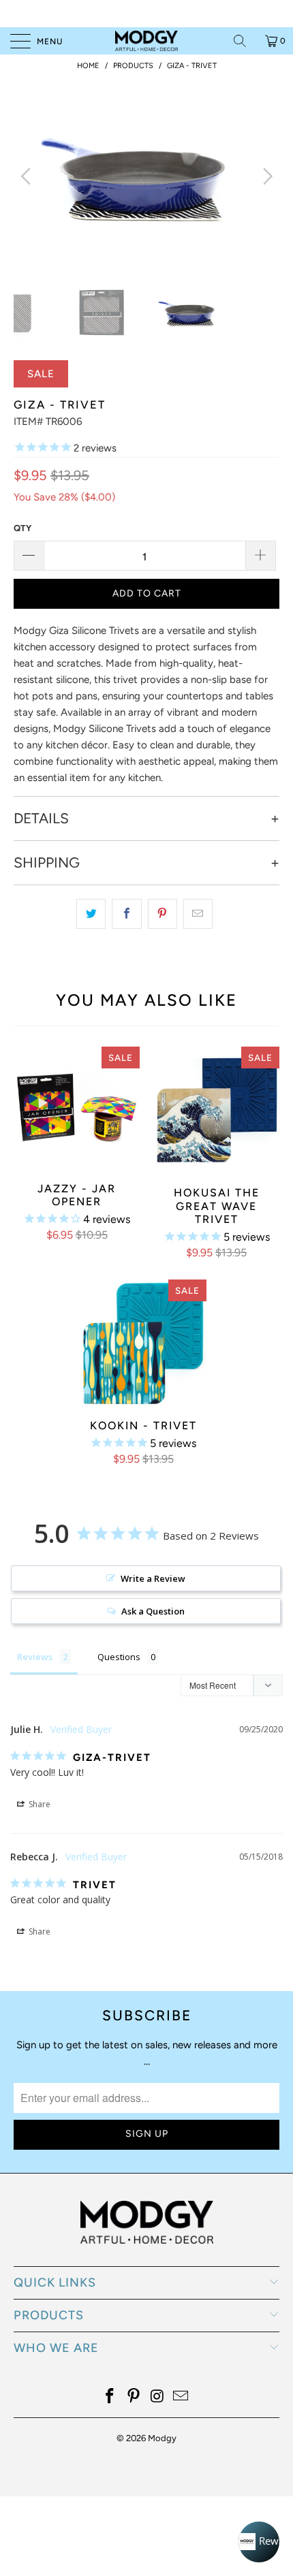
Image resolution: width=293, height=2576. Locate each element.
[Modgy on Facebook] (110, 2397)
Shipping (47, 863)
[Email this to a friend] (198, 914)
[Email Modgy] (181, 2397)
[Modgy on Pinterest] (134, 2397)
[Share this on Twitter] (91, 914)
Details (41, 818)
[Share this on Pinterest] (163, 914)
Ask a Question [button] (153, 1611)
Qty (22, 528)
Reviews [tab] (35, 1657)
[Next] (265, 176)
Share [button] (38, 1804)
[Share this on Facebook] (126, 914)
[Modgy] (147, 41)
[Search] (245, 41)
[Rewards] (259, 2542)
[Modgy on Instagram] (158, 2397)
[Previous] (28, 176)
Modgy (162, 2438)
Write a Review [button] (153, 1578)
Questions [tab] (119, 1657)
